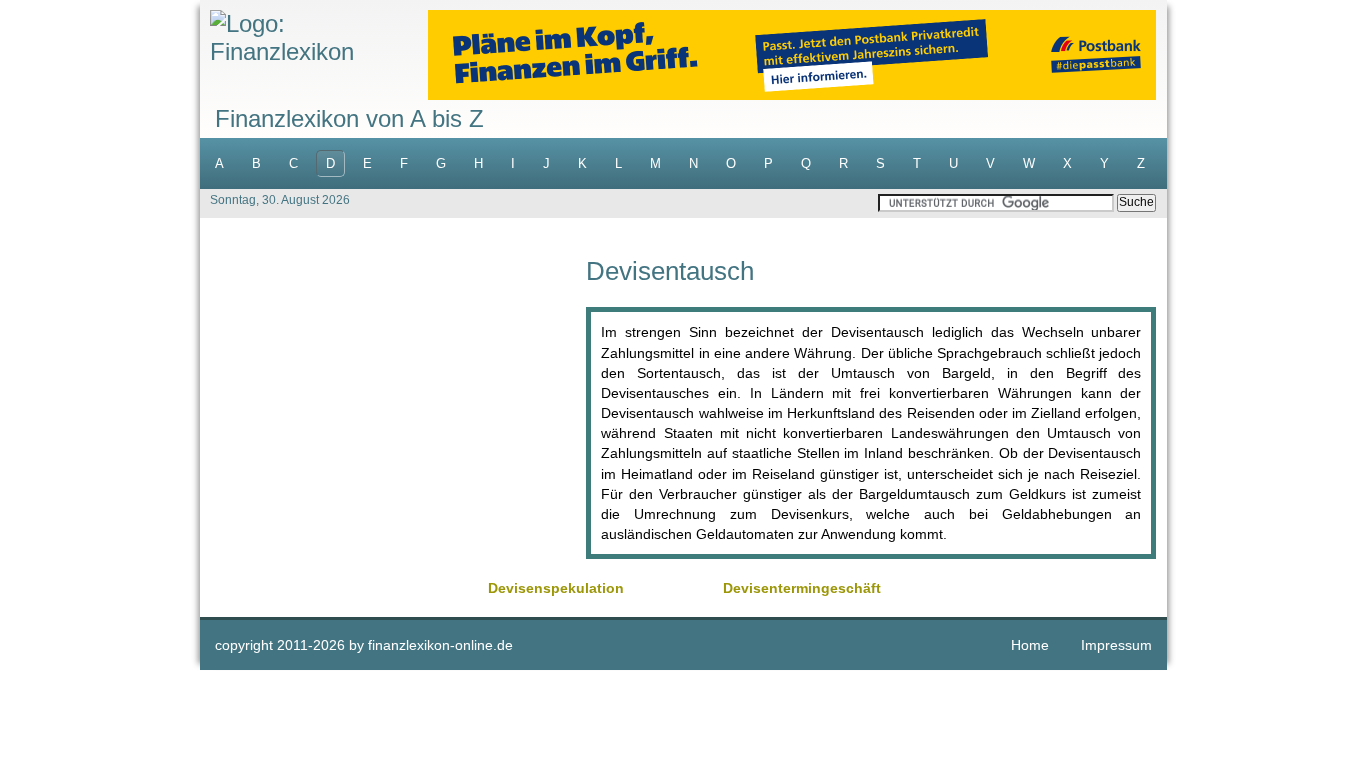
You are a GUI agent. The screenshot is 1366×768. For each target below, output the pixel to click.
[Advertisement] (393, 398)
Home (1030, 645)
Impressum (1116, 645)
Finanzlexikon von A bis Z (349, 118)
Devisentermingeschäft (802, 588)
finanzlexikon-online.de (440, 645)
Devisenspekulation (556, 588)
